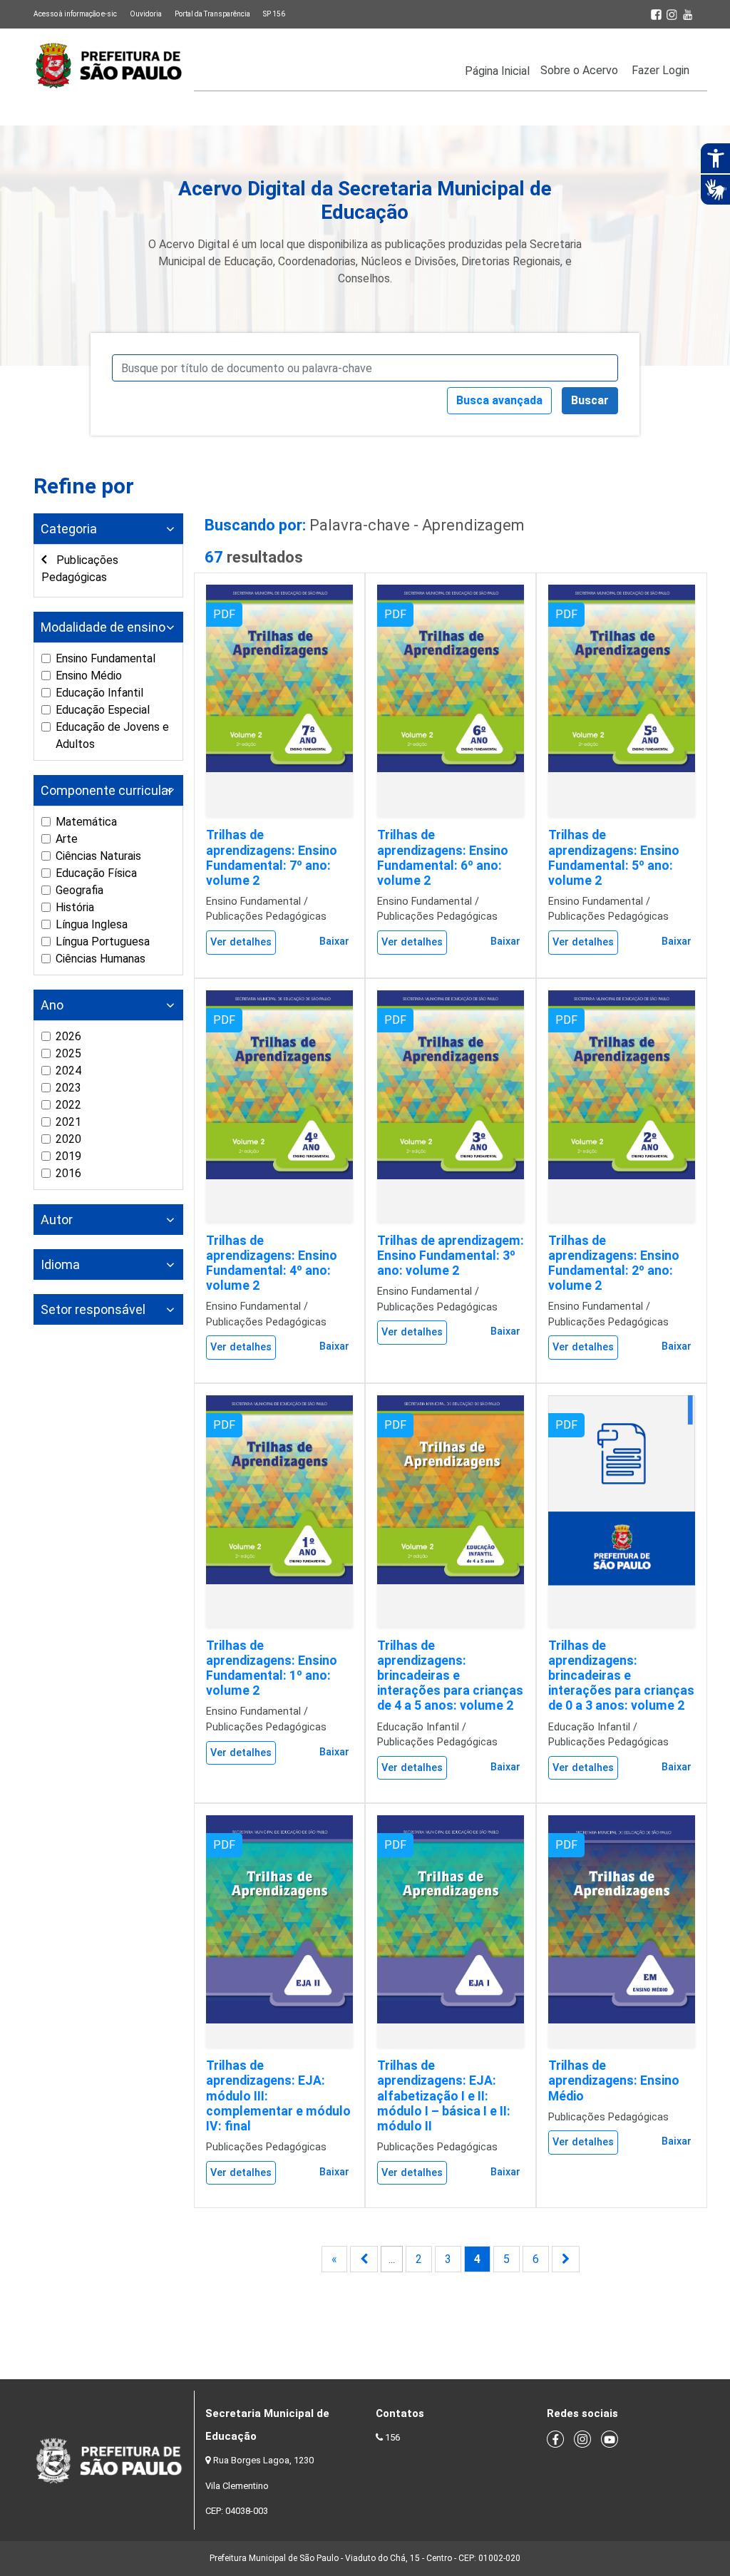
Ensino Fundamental (106, 658)
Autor (57, 1220)
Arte (67, 839)
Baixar (334, 941)
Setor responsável (93, 1309)
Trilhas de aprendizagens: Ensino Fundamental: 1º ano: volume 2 (272, 1668)
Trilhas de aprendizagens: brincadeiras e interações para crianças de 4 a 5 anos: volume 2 (450, 1676)
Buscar (590, 400)
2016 (68, 1173)
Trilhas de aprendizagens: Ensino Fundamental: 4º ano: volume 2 (272, 1263)
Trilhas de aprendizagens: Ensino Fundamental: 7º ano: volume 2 (272, 857)
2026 (68, 1036)
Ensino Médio (89, 676)
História (75, 907)
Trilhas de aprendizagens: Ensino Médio (614, 2080)
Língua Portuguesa (103, 941)
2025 (68, 1053)
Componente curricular (107, 790)
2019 (68, 1156)
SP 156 (274, 14)
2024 (68, 1071)
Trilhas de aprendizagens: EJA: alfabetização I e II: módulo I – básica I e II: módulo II (444, 2095)
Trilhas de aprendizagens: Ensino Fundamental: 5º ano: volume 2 (614, 857)
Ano (52, 1005)
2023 (68, 1088)
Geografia (79, 890)
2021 (68, 1122)
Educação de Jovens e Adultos (112, 735)
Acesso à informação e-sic (75, 14)
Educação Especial (103, 710)
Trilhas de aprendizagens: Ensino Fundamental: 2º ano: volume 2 (614, 1263)
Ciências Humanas (101, 959)
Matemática (86, 822)
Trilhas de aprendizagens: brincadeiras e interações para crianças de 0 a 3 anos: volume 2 (621, 1676)
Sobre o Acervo (579, 70)
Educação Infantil (99, 693)
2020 (68, 1139)
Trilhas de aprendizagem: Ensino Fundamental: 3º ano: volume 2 (451, 1256)
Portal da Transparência (212, 14)
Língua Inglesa (92, 924)
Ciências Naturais (98, 856)
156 (392, 2437)
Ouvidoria (146, 14)
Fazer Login (660, 70)
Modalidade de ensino (103, 627)
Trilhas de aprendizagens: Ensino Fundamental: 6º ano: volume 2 (443, 857)
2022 (68, 1105)
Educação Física (96, 873)
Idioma (60, 1264)
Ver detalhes (241, 942)
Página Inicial (497, 71)
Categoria (69, 529)
